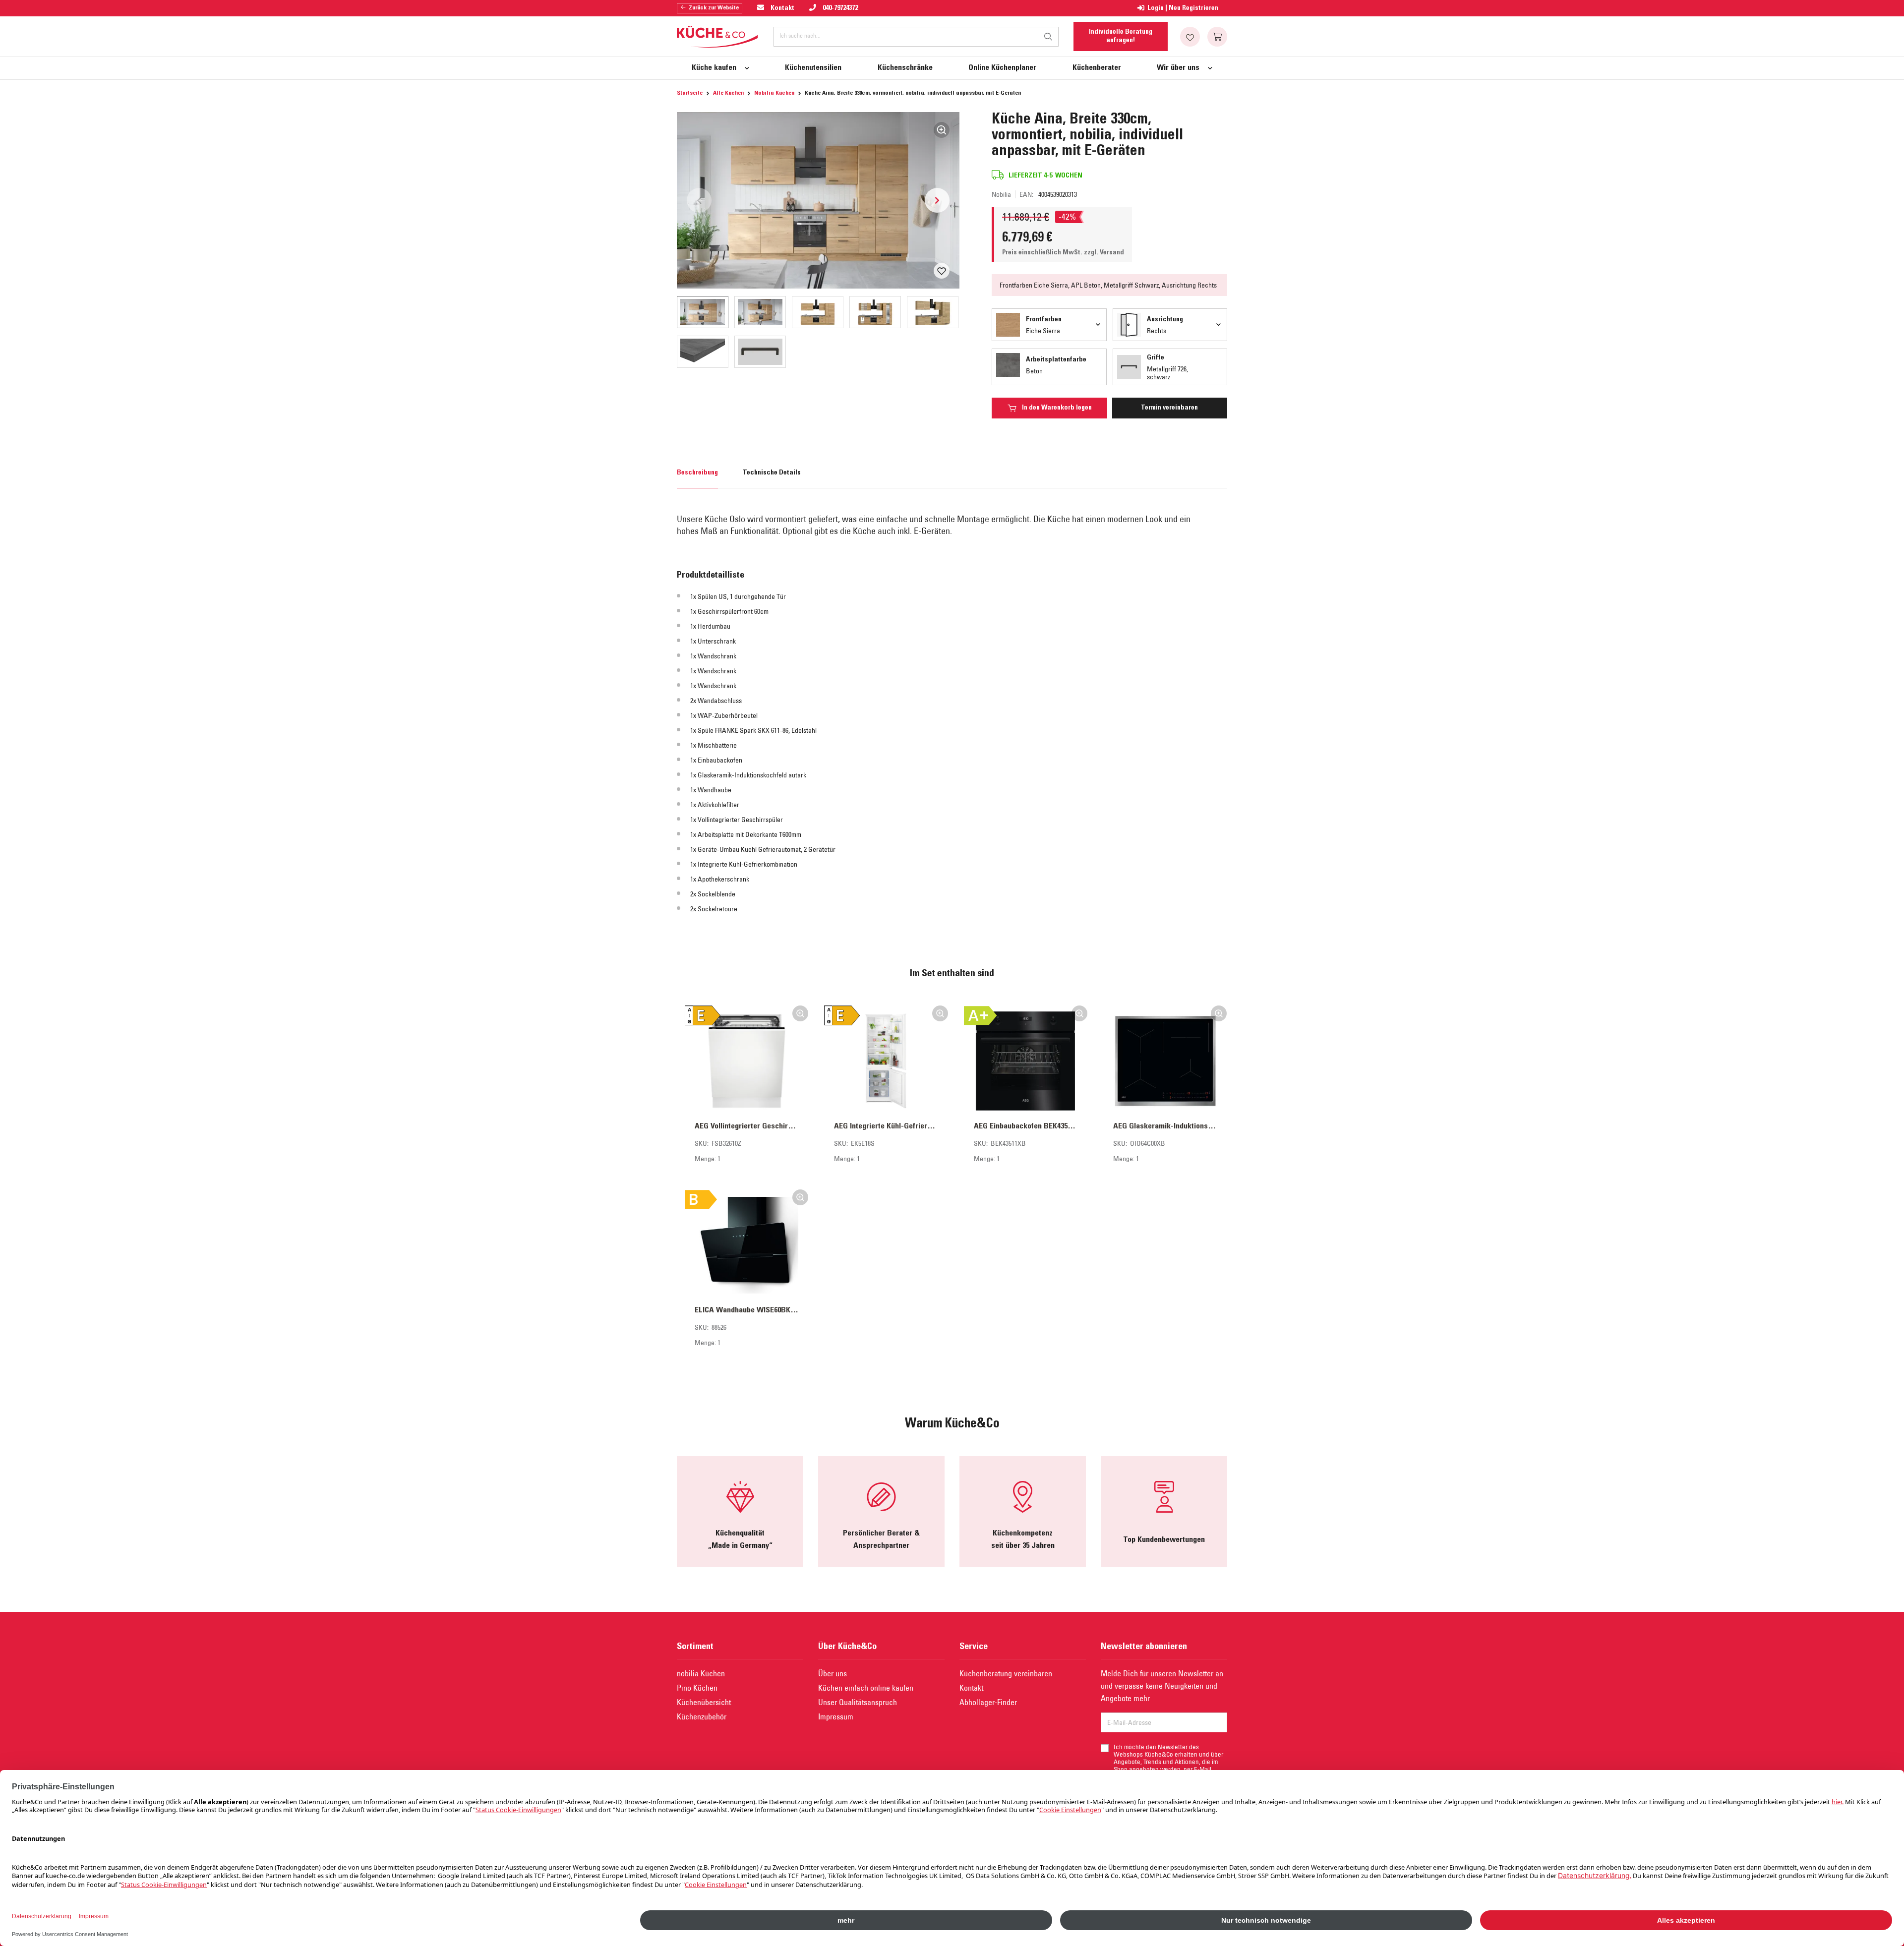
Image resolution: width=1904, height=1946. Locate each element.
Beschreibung (697, 473)
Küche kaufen (714, 68)
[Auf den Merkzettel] (942, 271)
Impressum (836, 1716)
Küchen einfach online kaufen (866, 1688)
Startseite (690, 93)
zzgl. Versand (1104, 253)
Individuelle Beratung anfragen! (1121, 36)
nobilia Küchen (701, 1673)
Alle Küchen (728, 93)
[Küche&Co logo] (718, 37)
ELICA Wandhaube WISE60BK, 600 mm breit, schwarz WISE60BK (746, 1310)
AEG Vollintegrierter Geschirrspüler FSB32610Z (746, 1126)
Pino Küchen (697, 1688)
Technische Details (772, 473)
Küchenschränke (905, 68)
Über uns (833, 1673)
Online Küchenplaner (1002, 68)
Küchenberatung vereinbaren (1006, 1673)
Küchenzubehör (702, 1716)
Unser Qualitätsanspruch (858, 1702)
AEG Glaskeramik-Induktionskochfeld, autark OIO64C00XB (1165, 1126)
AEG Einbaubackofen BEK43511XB (1026, 1126)
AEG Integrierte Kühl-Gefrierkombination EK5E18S (886, 1126)
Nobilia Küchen (774, 93)
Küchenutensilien (813, 68)
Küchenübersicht (704, 1702)
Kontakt (971, 1688)
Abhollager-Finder (988, 1702)
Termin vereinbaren (1169, 408)
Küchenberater (1097, 68)
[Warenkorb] (1217, 37)
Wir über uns (1178, 68)
